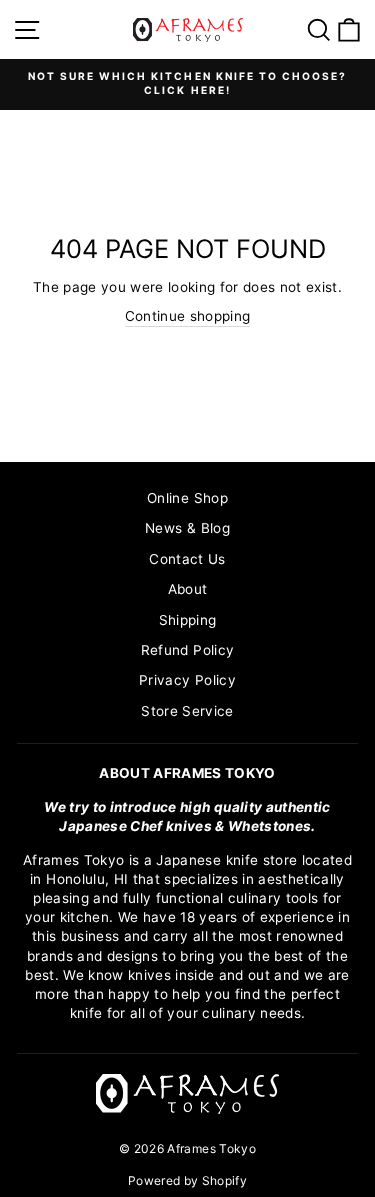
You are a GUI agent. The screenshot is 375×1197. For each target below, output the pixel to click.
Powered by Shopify (187, 1180)
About (188, 589)
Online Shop (187, 498)
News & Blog (187, 528)
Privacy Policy (187, 680)
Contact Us (187, 559)
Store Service (187, 711)
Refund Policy (187, 650)
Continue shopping (188, 316)
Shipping (188, 620)
